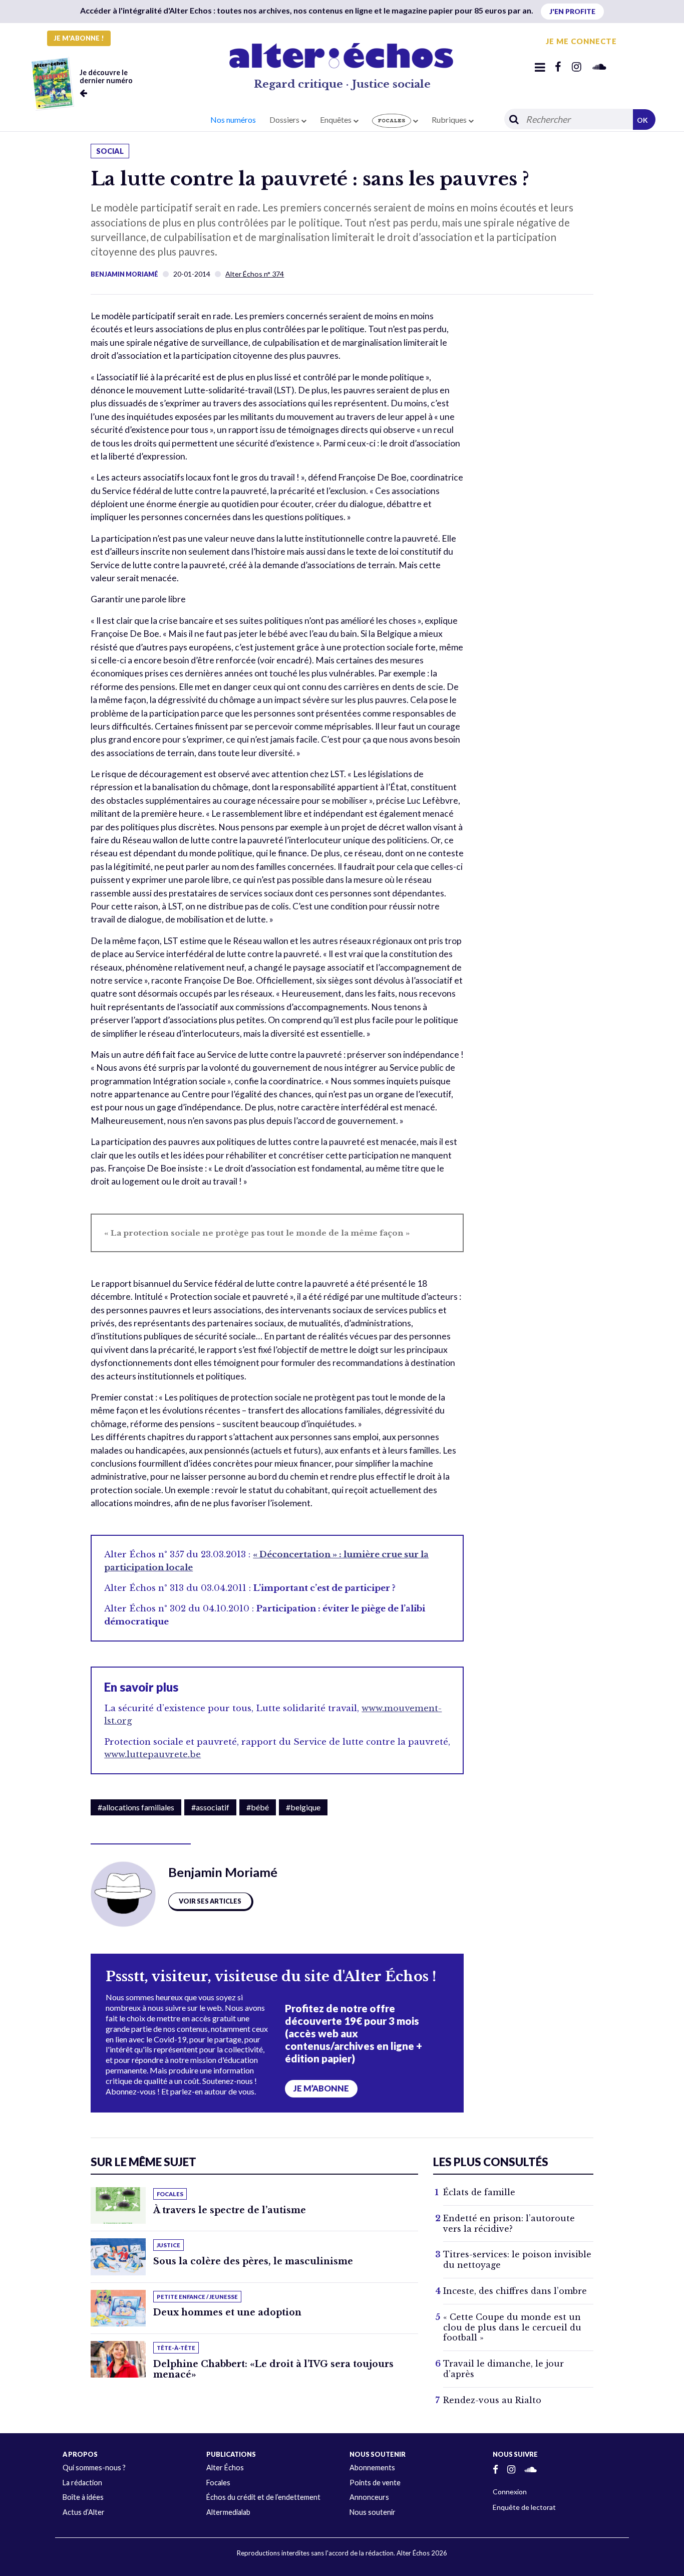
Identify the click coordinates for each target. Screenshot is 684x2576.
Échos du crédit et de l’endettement (263, 2497)
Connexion (510, 2492)
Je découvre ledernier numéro (106, 76)
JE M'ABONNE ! (79, 38)
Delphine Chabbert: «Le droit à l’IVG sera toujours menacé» (273, 2369)
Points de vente (375, 2483)
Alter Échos (225, 2468)
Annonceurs (369, 2497)
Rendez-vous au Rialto (492, 2400)
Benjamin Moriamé (124, 274)
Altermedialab (228, 2512)
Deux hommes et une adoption (227, 2312)
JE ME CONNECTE (581, 41)
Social (110, 151)
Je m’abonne (321, 2088)
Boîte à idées (83, 2497)
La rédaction (82, 2483)
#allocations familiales (136, 1807)
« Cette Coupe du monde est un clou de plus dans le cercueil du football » (512, 2327)
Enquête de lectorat (524, 2507)
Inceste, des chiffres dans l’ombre (515, 2291)
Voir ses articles (210, 1901)
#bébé (258, 1807)
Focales (218, 2483)
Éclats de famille (479, 2192)
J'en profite (572, 11)
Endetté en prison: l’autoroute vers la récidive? (509, 2223)
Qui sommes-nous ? (94, 2468)
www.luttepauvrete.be (152, 1754)
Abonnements (372, 2468)
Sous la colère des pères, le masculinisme (253, 2261)
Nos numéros (233, 120)
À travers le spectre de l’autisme (230, 2210)
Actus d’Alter (84, 2512)
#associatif (210, 1807)
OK (642, 120)
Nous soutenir (373, 2512)
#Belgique (303, 1807)
